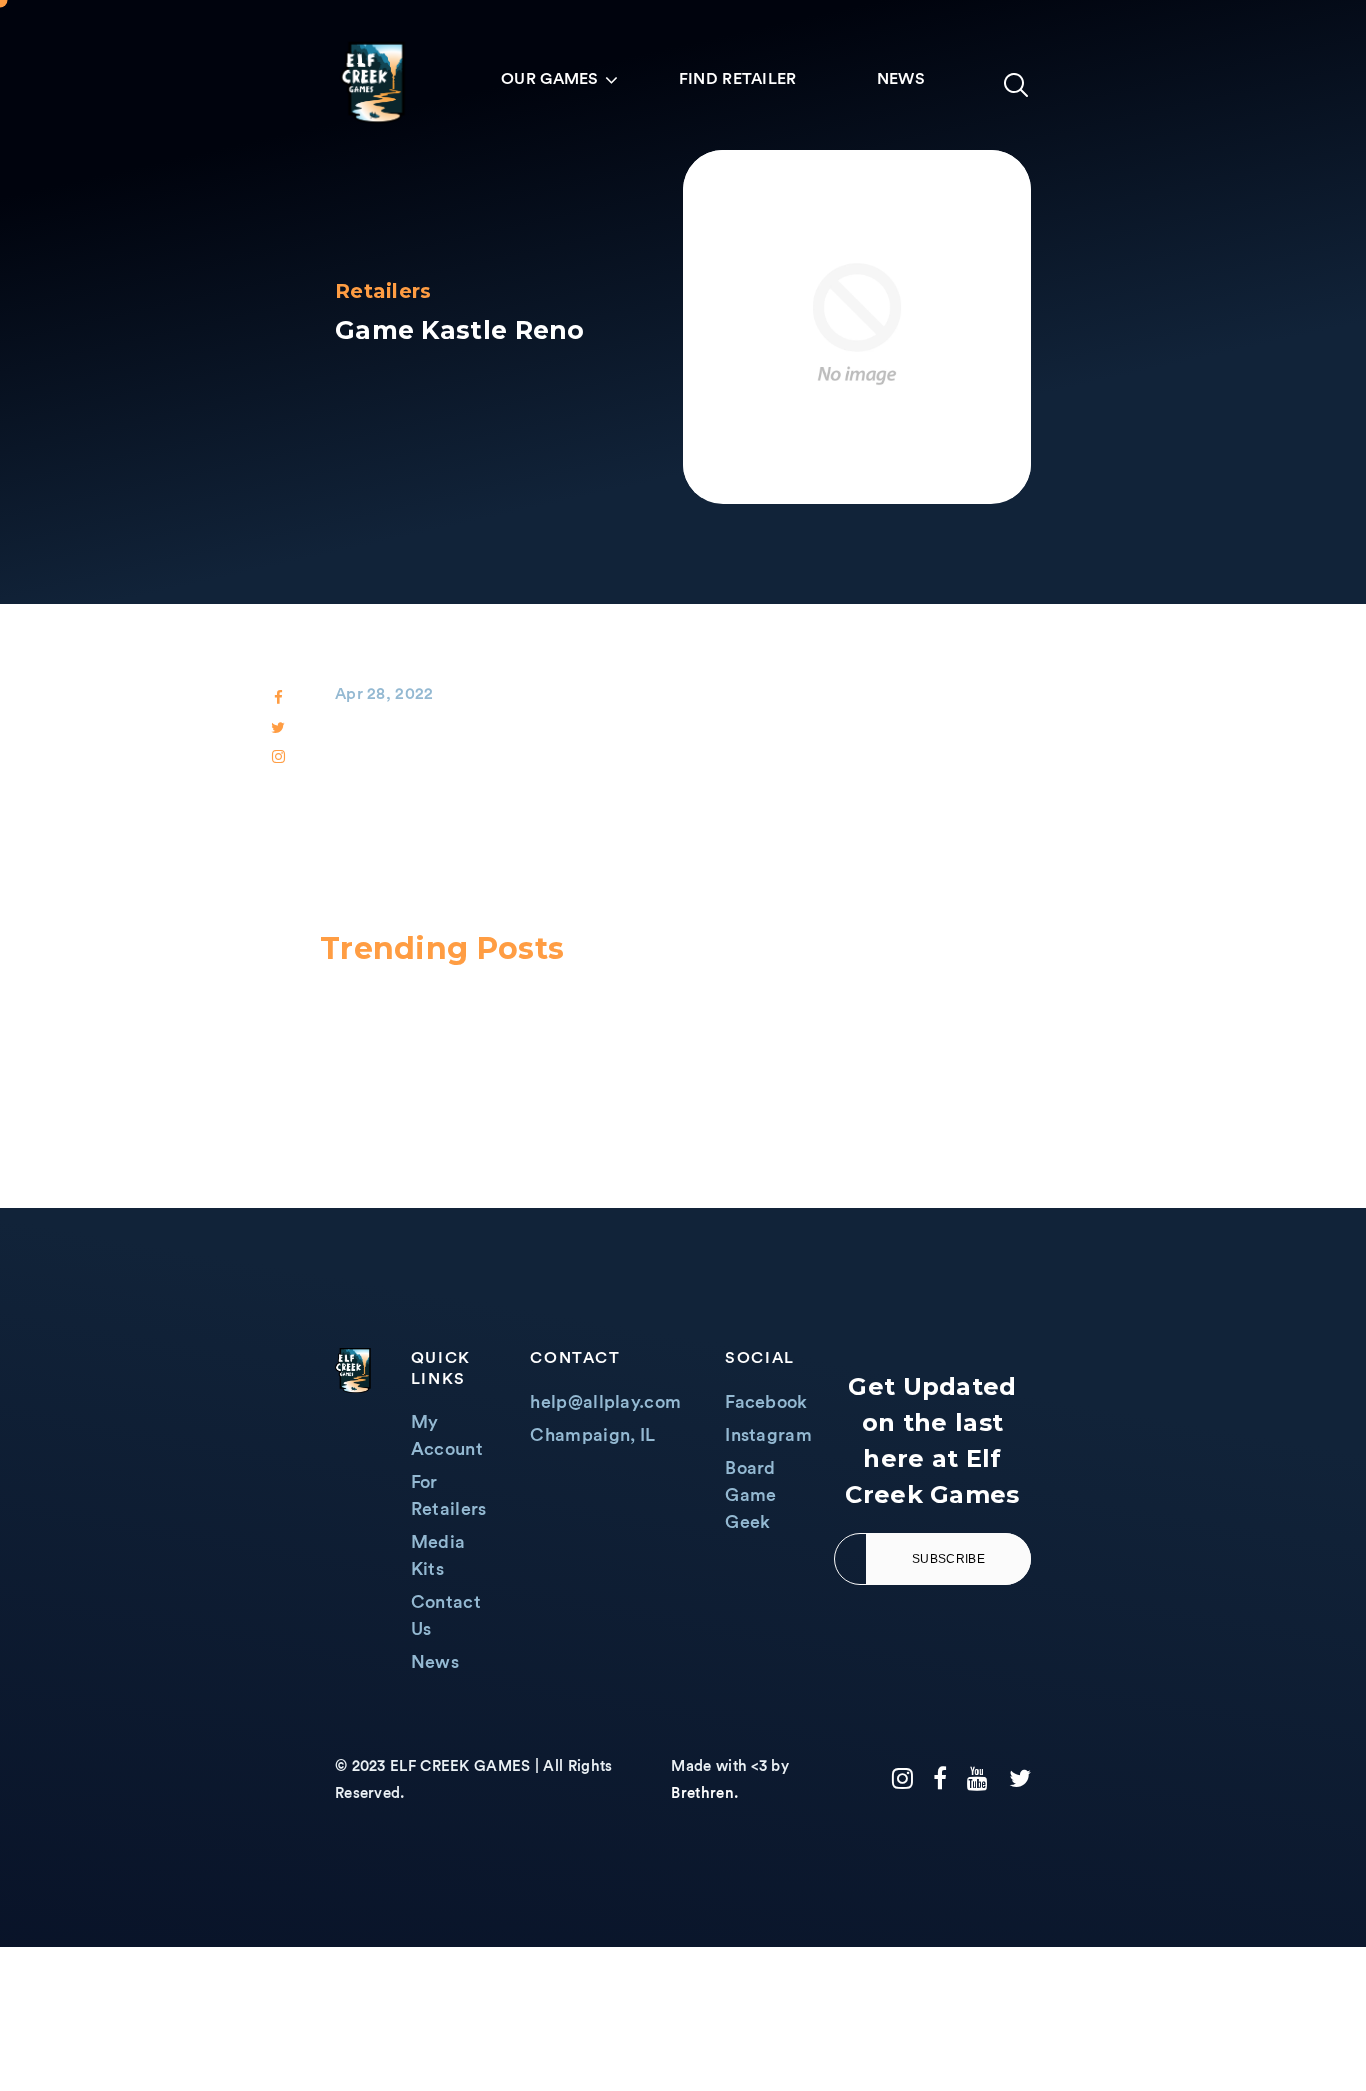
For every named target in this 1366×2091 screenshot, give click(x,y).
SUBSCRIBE (948, 1559)
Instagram (768, 1435)
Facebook (766, 1402)
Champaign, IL (592, 1435)
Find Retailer (738, 79)
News (901, 79)
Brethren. (704, 1793)
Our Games (550, 79)
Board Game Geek (750, 1495)
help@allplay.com (605, 1402)
